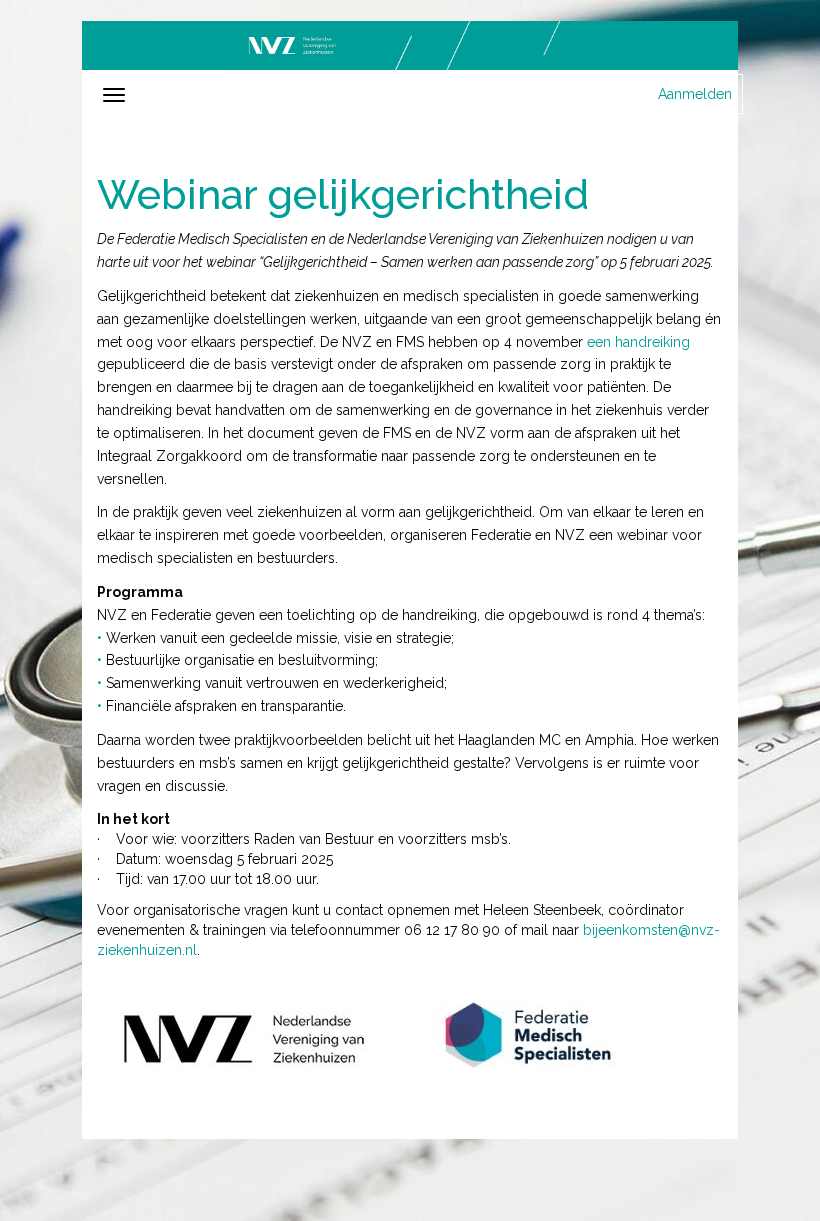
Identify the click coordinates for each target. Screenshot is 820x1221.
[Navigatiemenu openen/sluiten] (114, 95)
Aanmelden (695, 94)
